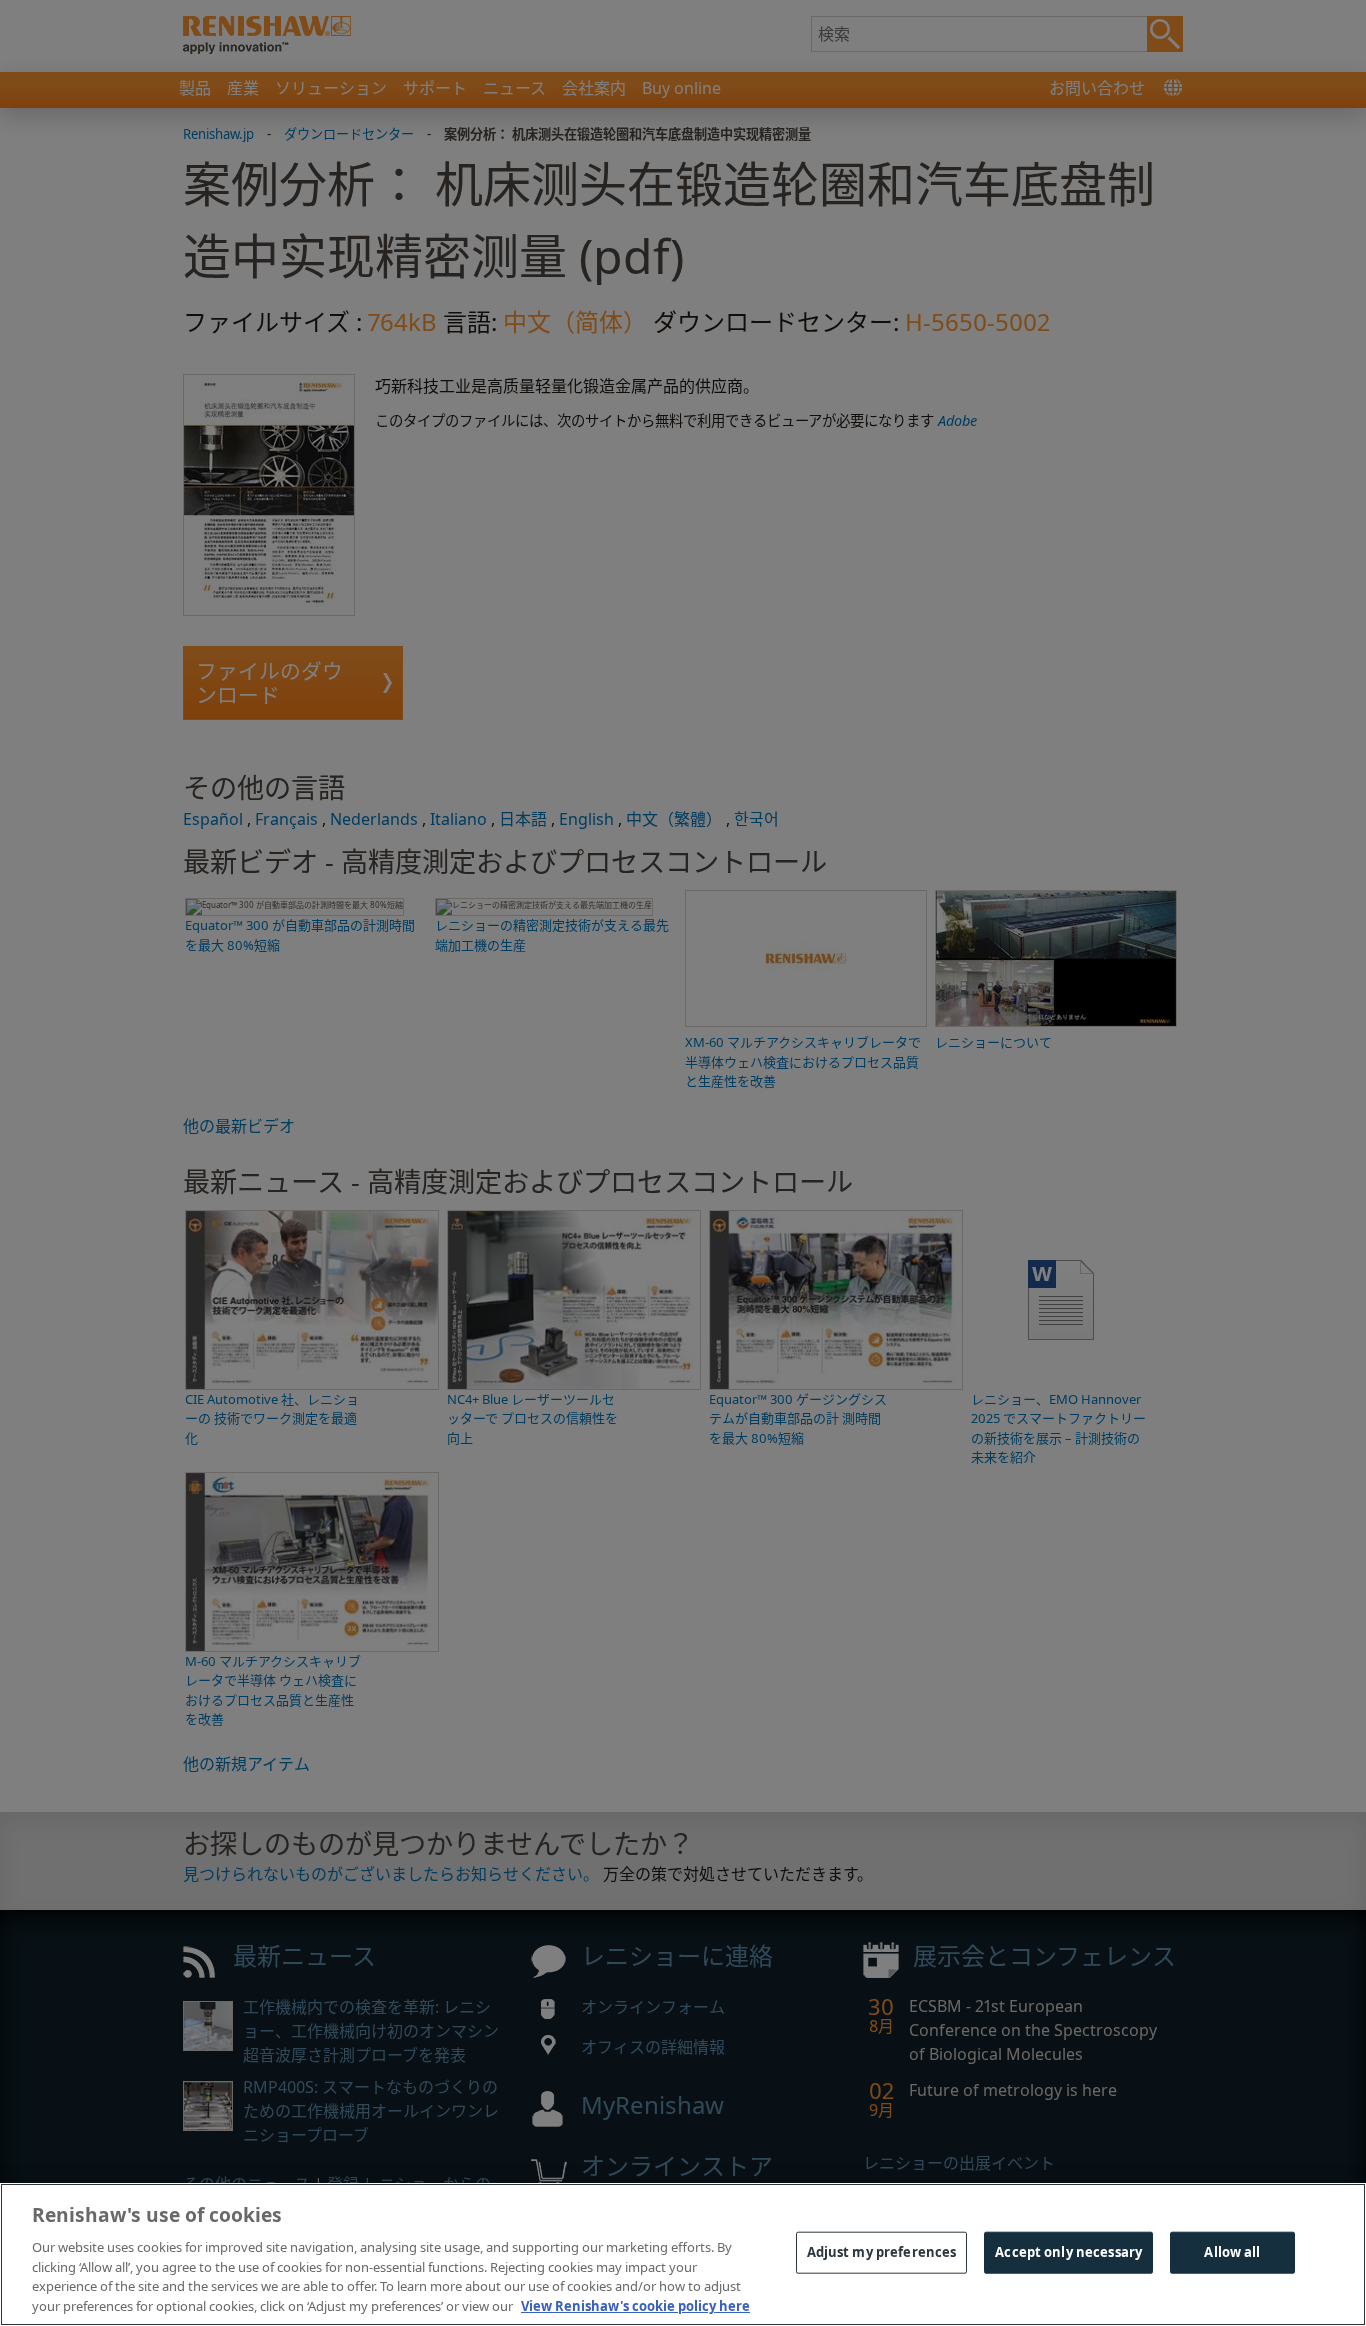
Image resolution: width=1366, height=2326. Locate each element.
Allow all (1232, 2252)
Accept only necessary (1068, 2252)
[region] (683, 2254)
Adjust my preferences (882, 2252)
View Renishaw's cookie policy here (635, 2305)
